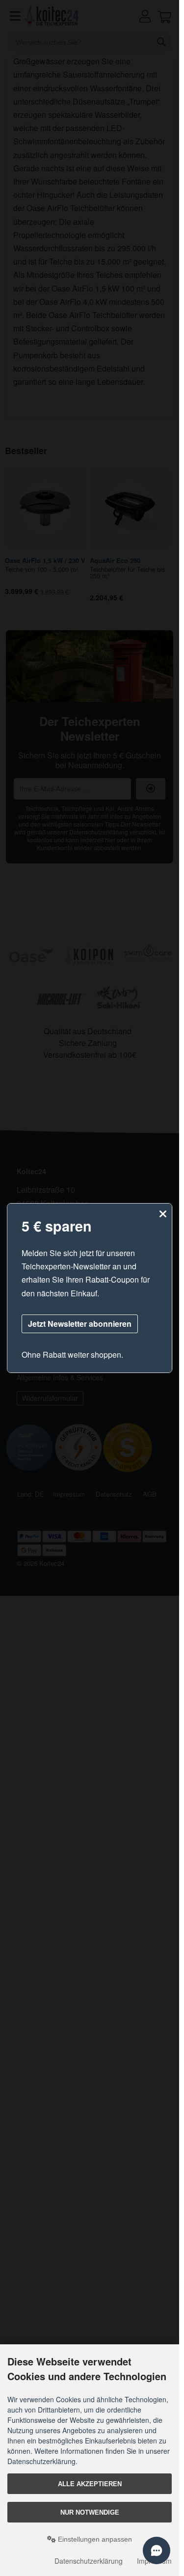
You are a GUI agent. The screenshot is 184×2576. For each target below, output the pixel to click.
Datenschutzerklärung (89, 2561)
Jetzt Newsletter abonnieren (80, 1324)
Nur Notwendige (90, 2512)
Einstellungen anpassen (94, 2539)
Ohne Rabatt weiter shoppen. (73, 1355)
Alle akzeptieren (90, 2484)
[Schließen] (163, 1214)
